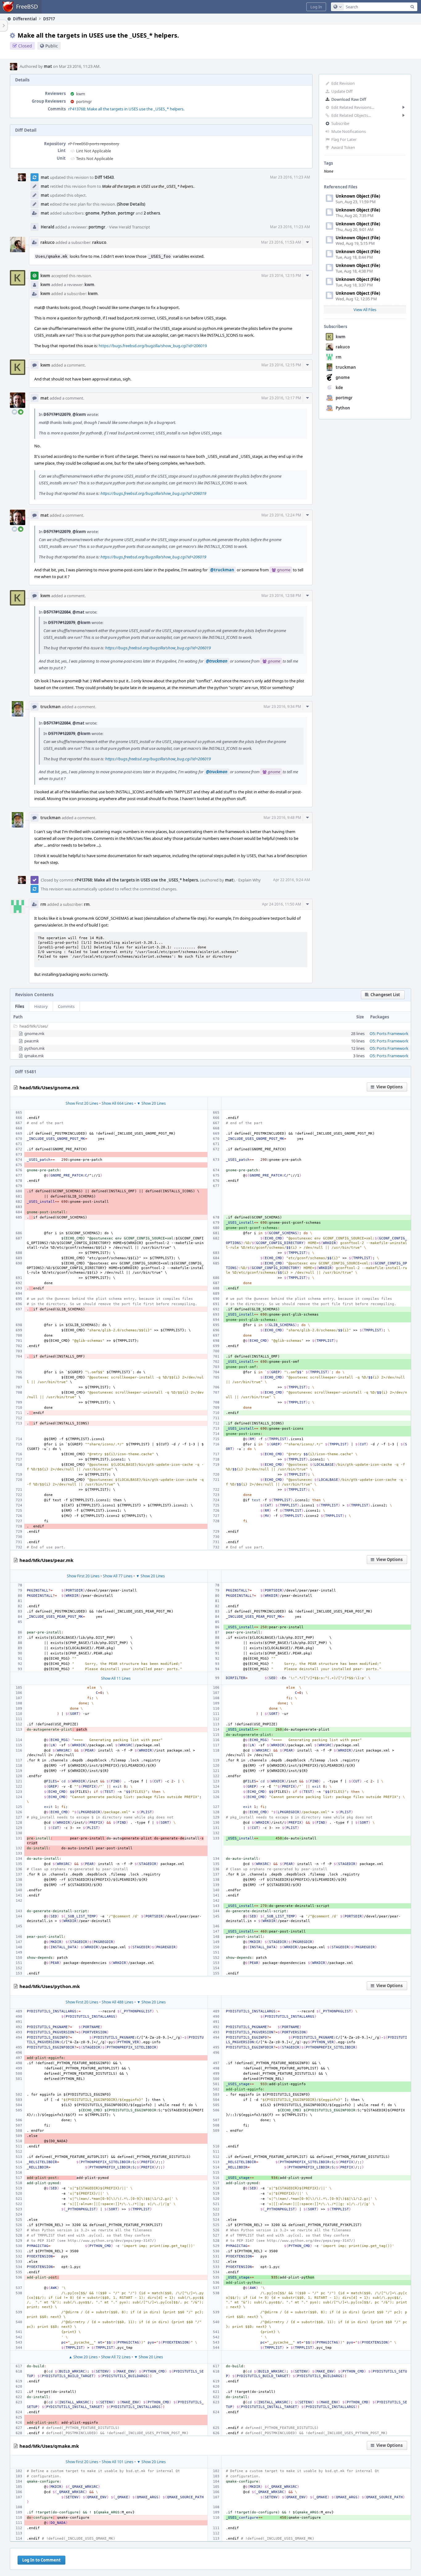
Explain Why (249, 880)
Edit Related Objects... (351, 115)
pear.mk (32, 1041)
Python (343, 408)
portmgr (344, 398)
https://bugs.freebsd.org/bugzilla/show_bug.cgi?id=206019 (153, 346)
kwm (341, 337)
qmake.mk (34, 1056)
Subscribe (340, 123)
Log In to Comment (41, 2560)
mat (48, 66)
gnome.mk (34, 1033)
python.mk (35, 1048)
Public (52, 46)
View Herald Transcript (130, 227)
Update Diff (342, 91)
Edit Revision (343, 83)
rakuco (343, 347)
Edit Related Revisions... (353, 107)
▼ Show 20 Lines (151, 1103)
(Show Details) (131, 204)
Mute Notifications (349, 131)
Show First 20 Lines (82, 1103)
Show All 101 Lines (118, 2462)
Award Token (343, 147)
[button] (316, 7)
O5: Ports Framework (389, 1033)
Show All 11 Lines (116, 1678)
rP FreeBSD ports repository (94, 144)
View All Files (365, 310)
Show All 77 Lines (118, 1576)
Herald (47, 227)
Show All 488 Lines (118, 2002)
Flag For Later (344, 139)
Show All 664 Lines (118, 1103)
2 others (152, 213)
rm (339, 357)
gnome (343, 377)
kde (339, 388)
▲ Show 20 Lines (83, 2357)
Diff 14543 (104, 177)
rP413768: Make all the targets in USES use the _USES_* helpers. (126, 109)
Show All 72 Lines (116, 2357)
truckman (346, 367)
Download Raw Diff (349, 99)
